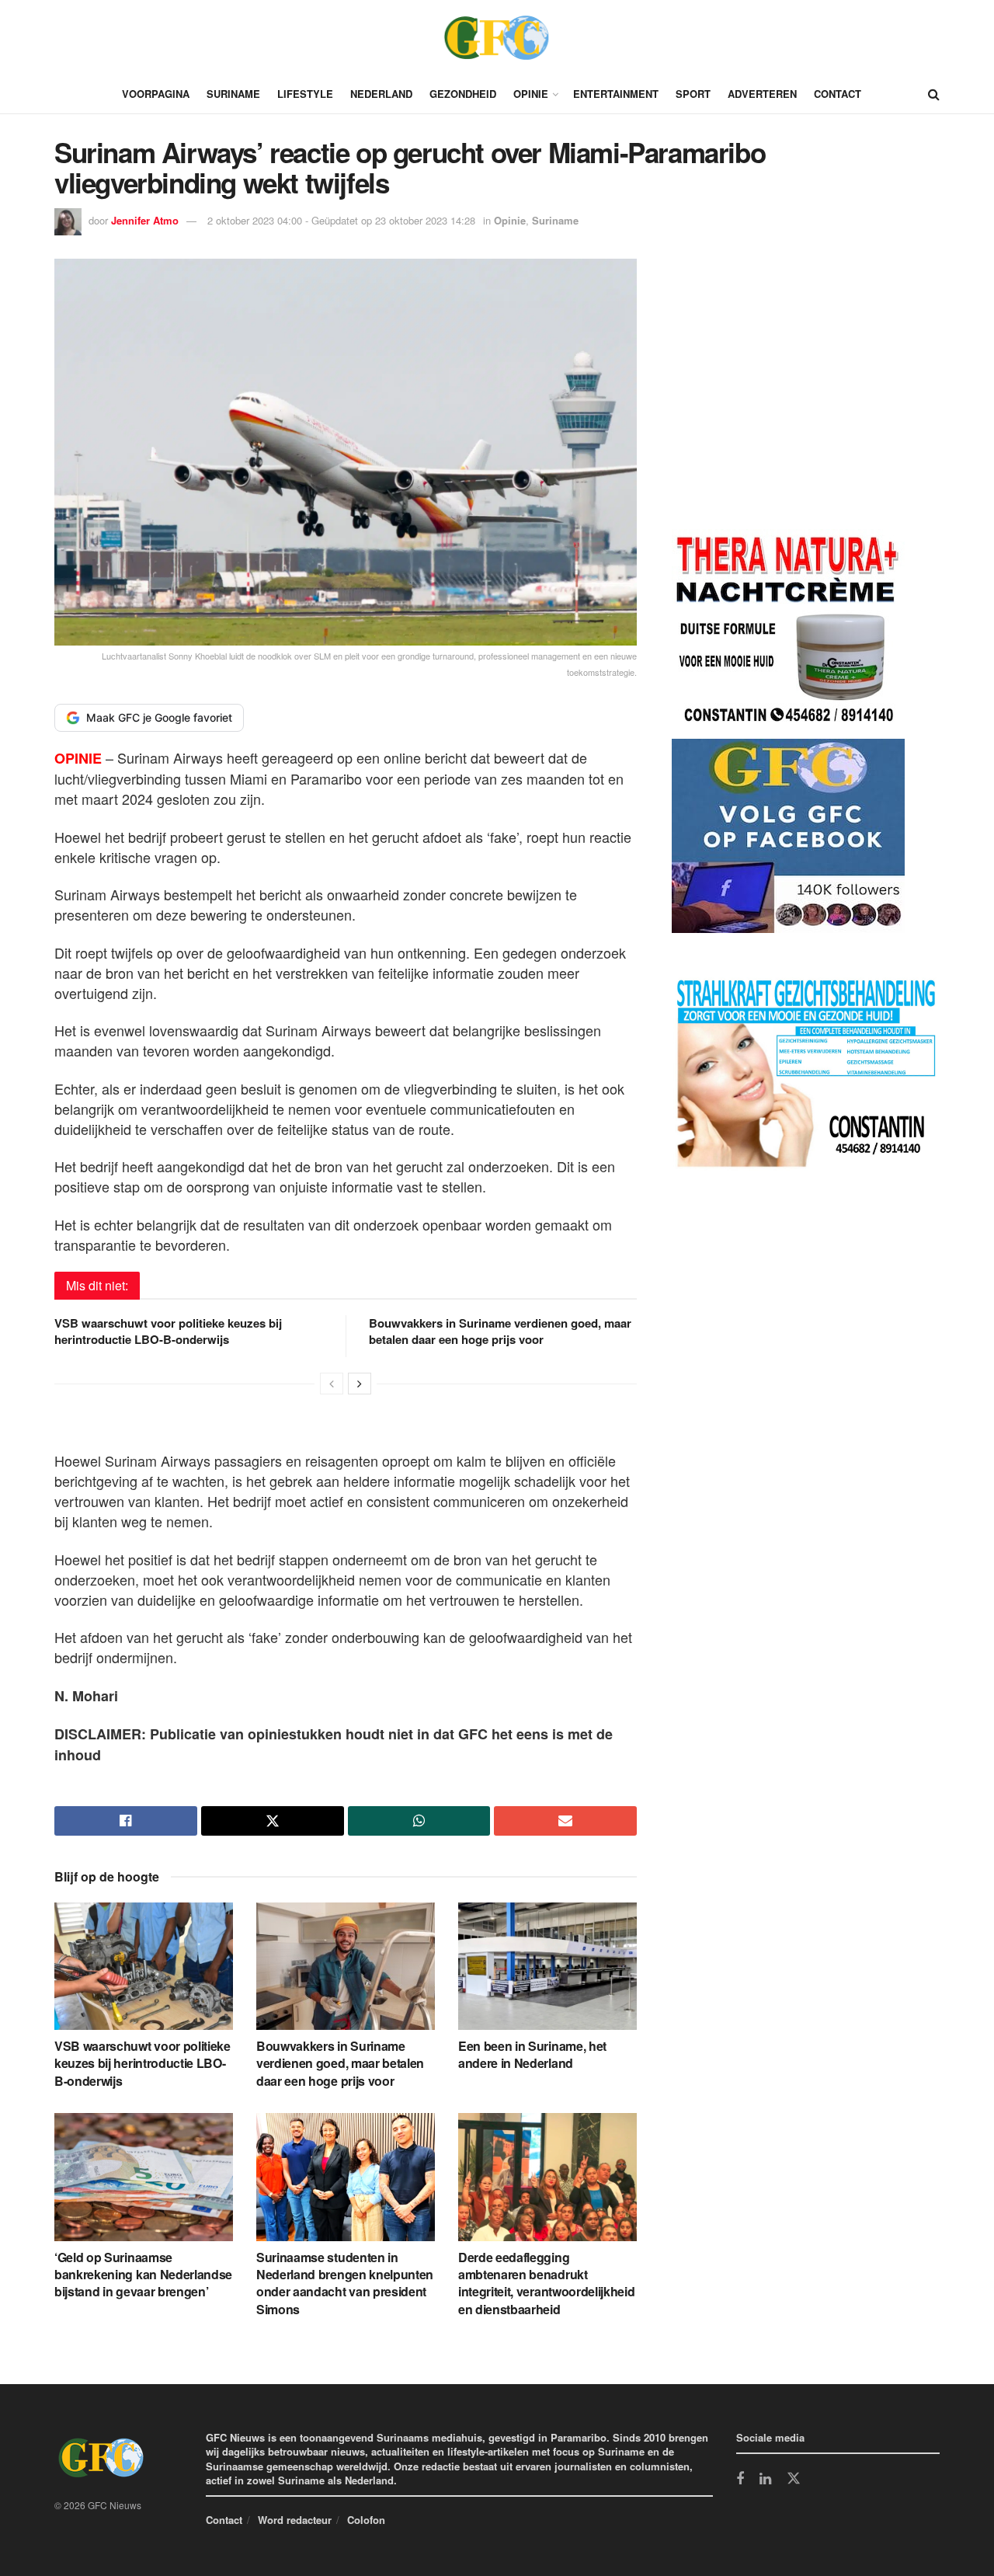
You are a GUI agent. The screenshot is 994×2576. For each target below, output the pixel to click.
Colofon (366, 2520)
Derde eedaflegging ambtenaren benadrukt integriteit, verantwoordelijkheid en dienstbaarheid (546, 2283)
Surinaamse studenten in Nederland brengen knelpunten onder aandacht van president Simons (345, 2283)
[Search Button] (934, 94)
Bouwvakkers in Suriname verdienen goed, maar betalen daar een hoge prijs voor (500, 1331)
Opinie (531, 94)
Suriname (233, 94)
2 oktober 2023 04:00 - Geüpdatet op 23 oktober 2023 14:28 (341, 220)
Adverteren (762, 94)
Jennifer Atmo (145, 220)
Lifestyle (305, 94)
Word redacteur (295, 2520)
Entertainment (616, 94)
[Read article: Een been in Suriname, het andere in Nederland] (547, 1966)
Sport (693, 94)
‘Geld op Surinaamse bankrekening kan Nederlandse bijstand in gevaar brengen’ (143, 2275)
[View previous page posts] (332, 1384)
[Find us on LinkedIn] (765, 2480)
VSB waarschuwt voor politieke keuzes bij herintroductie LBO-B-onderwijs (168, 1331)
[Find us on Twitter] (794, 2479)
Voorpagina (156, 94)
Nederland (381, 94)
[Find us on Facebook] (740, 2480)
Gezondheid (463, 94)
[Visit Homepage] (497, 37)
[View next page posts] (360, 1384)
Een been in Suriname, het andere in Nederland (532, 2054)
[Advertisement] (788, 397)
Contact (838, 94)
